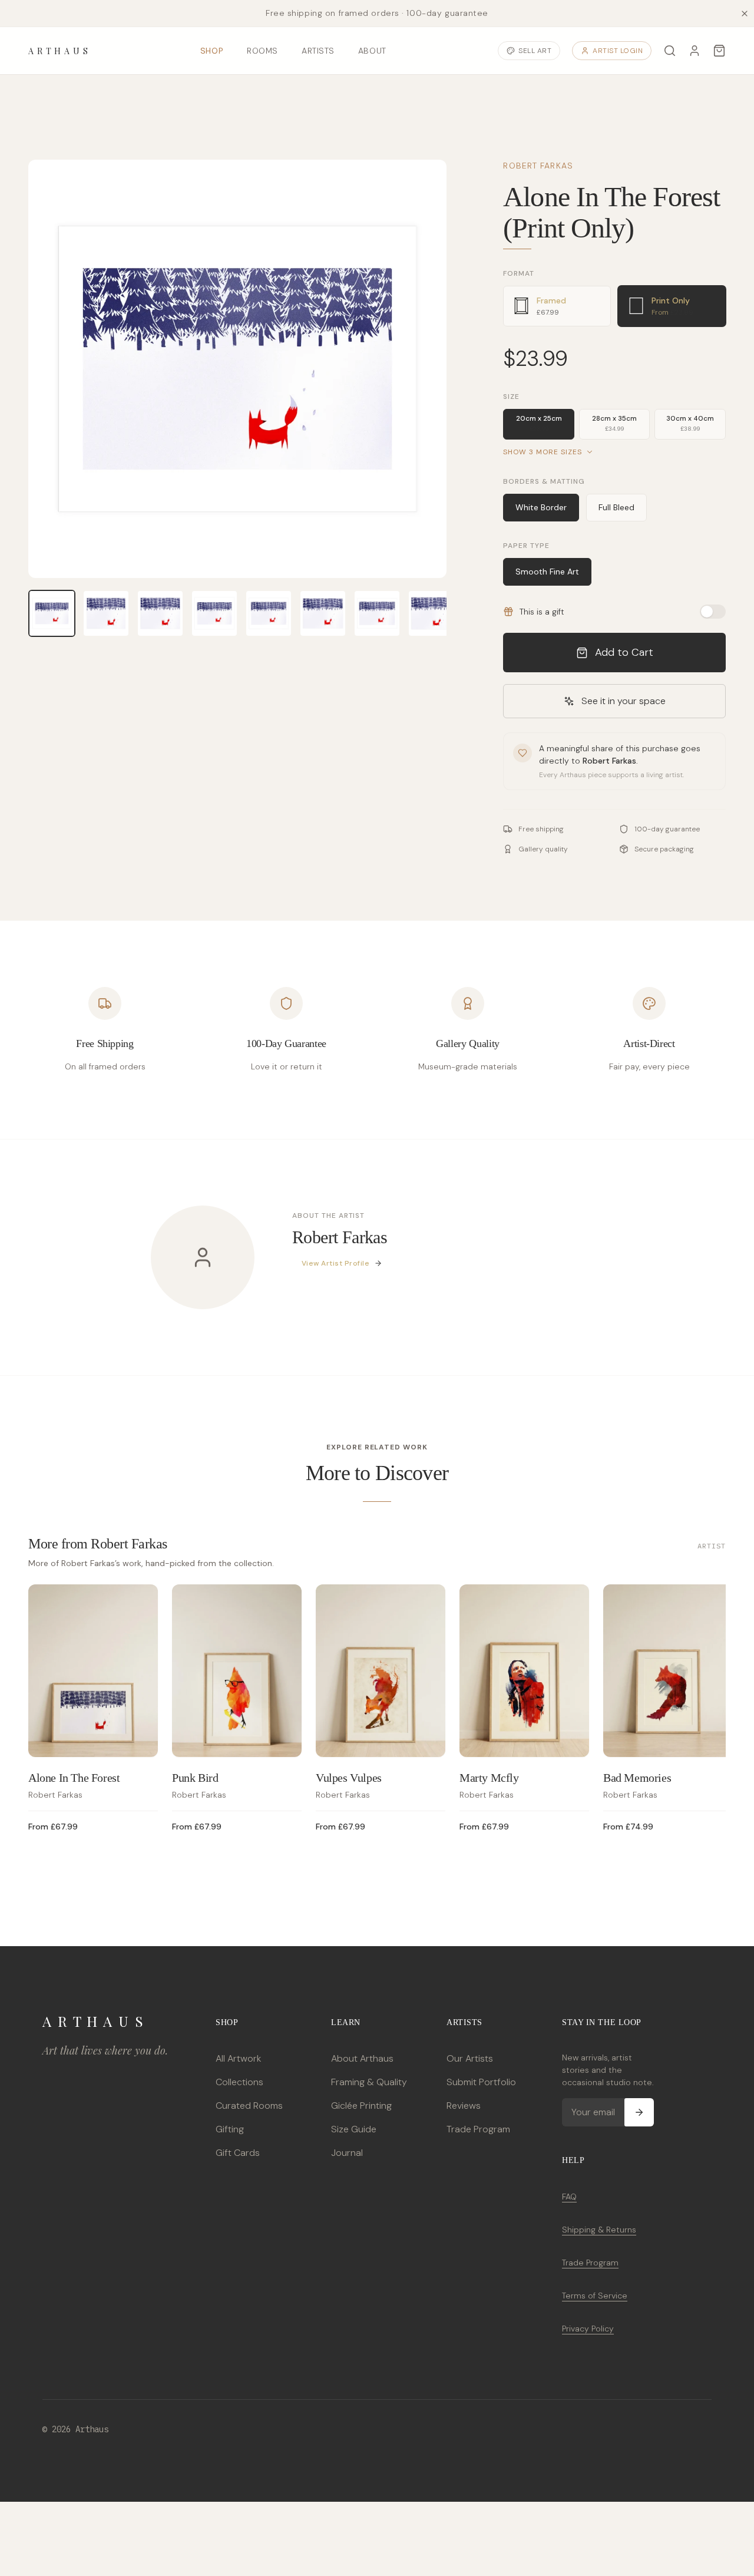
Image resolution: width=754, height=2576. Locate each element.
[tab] (557, 306)
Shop (212, 51)
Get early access (175, 2523)
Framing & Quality (369, 2082)
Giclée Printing (361, 2106)
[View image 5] (269, 613)
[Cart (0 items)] (719, 51)
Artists (318, 51)
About (372, 51)
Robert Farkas (538, 166)
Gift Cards (238, 2153)
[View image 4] (214, 613)
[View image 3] (160, 613)
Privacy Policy (588, 2329)
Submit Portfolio (481, 2082)
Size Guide (354, 2129)
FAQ (569, 2197)
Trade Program (478, 2129)
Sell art (535, 51)
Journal (347, 2153)
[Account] (695, 51)
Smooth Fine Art (547, 572)
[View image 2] (106, 613)
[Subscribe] (639, 2112)
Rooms (262, 51)
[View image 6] (323, 613)
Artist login (618, 51)
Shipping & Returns (599, 2230)
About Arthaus (362, 2058)
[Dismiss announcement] (745, 14)
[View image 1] (52, 613)
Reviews (464, 2106)
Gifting (230, 2129)
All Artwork (238, 2058)
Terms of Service (595, 2296)
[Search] (670, 51)
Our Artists (470, 2058)
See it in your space (624, 701)
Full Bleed (616, 507)
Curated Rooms (249, 2106)
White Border (541, 507)
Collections (239, 2082)
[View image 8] (431, 613)
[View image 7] (377, 613)
